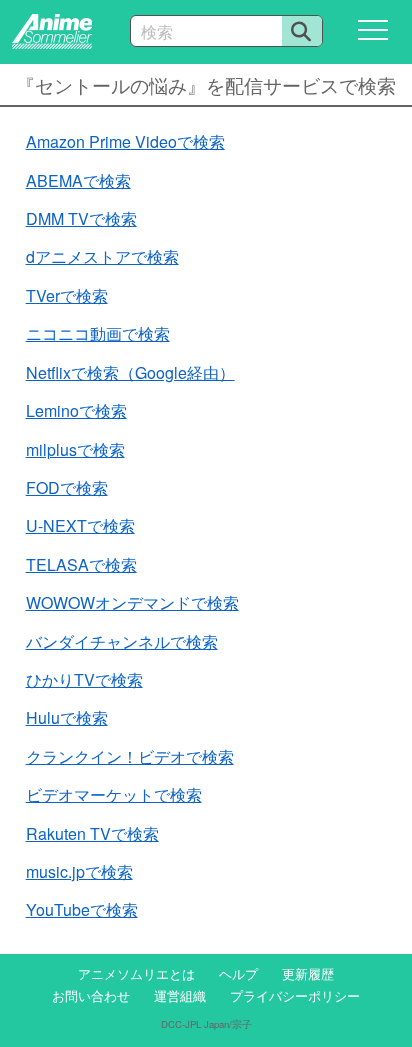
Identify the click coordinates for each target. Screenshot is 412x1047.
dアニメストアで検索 (102, 256)
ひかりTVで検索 (84, 679)
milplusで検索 (75, 449)
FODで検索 (67, 487)
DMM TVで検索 (81, 218)
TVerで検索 (67, 295)
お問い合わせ (91, 995)
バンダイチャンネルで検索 (122, 641)
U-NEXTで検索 (80, 525)
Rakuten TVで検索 (92, 833)
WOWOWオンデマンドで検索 (132, 602)
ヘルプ (238, 973)
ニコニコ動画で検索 (98, 333)
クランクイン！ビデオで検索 (130, 756)
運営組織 (180, 995)
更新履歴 (308, 973)
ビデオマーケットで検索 (114, 794)
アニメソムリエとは (136, 973)
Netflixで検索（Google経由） (130, 372)
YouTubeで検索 (82, 909)
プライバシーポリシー (295, 995)
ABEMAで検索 (78, 180)
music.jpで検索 (79, 871)
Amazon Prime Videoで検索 (125, 141)
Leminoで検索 (76, 410)
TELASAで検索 (81, 564)
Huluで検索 (67, 717)
